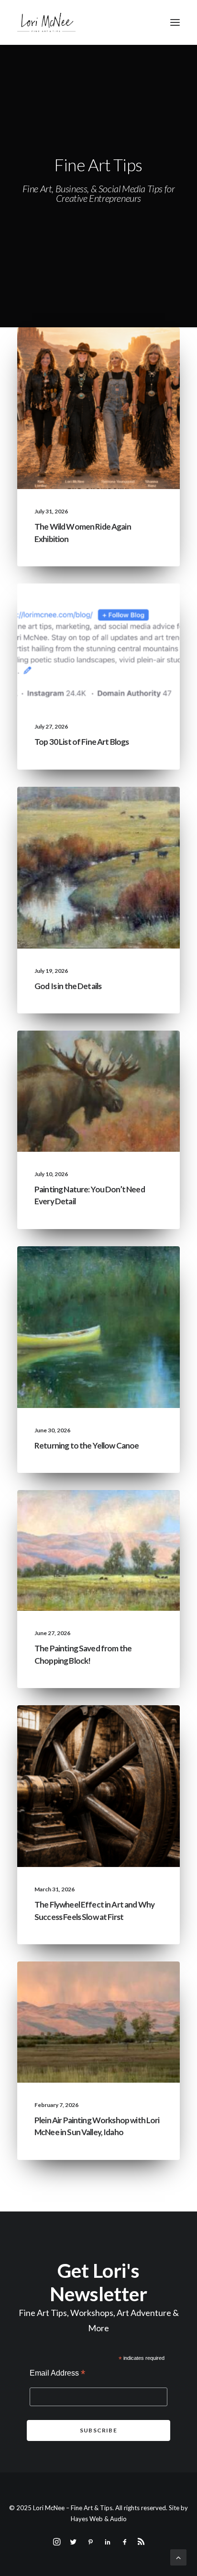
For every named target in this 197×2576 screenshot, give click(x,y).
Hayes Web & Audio (99, 2519)
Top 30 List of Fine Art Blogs (82, 742)
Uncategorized (75, 350)
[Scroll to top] (178, 2556)
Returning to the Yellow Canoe (87, 1445)
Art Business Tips (134, 1743)
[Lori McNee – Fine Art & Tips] (46, 22)
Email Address (57, 2374)
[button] (175, 22)
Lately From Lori (134, 350)
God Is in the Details (68, 986)
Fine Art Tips (141, 606)
